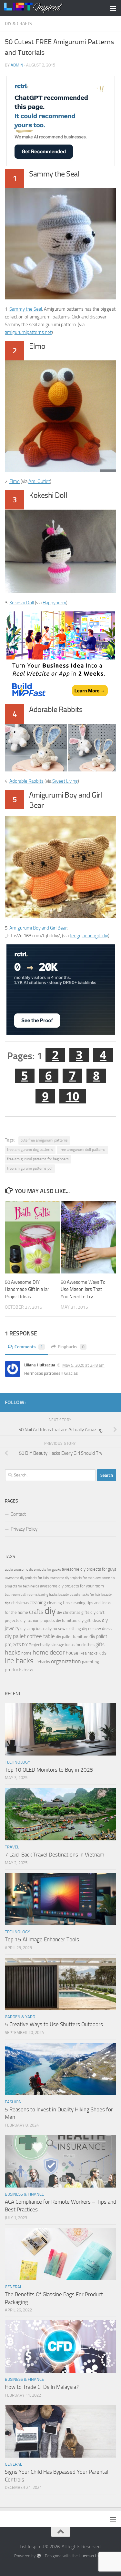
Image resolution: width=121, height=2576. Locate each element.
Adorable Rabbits (26, 781)
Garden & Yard (20, 2017)
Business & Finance (24, 2194)
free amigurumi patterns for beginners (38, 1159)
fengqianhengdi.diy (89, 936)
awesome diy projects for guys (89, 1569)
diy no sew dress (97, 1629)
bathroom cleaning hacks (39, 1595)
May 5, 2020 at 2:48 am (83, 1365)
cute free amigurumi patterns (44, 1140)
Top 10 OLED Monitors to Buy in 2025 (49, 1770)
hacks (13, 1652)
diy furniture (67, 1620)
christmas (20, 1603)
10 (73, 1096)
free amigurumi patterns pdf (30, 1168)
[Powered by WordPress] (39, 2556)
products (14, 1670)
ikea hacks (88, 1653)
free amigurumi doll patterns (82, 1150)
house (72, 1653)
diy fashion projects (38, 1620)
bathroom (12, 1595)
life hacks (19, 1661)
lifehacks (42, 1662)
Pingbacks (71, 1347)
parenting (91, 1662)
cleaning (38, 1603)
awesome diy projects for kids (27, 1578)
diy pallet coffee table (30, 1636)
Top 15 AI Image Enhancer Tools (42, 1939)
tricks (28, 1670)
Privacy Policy (24, 1529)
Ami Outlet (39, 481)
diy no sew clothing (64, 1629)
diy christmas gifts (73, 1612)
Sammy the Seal (26, 309)
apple (9, 1570)
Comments (29, 1347)
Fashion (13, 2102)
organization (66, 1661)
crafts (36, 1612)
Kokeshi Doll (22, 603)
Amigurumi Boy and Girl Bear (38, 928)
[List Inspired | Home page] (43, 8)
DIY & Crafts (18, 24)
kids (102, 1653)
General (13, 2287)
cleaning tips (58, 1603)
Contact (18, 1514)
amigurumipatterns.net (28, 332)
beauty (64, 1595)
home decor (49, 1652)
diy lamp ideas (33, 1629)
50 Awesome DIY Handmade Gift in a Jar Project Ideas (27, 1289)
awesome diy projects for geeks (37, 1570)
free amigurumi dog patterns (30, 1150)
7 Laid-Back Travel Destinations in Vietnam (55, 1855)
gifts (100, 1645)
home (26, 1653)
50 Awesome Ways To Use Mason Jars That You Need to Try (83, 1289)
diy (50, 1611)
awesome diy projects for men (72, 1578)
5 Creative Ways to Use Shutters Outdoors (54, 2024)
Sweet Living (65, 781)
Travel (12, 1847)
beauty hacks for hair (85, 1595)
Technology (17, 1762)
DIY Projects (33, 1645)
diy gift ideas (90, 1620)
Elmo (15, 481)
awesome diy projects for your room (72, 1586)
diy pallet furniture (72, 1637)
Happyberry (54, 603)
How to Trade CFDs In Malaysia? (42, 2387)
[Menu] (113, 8)
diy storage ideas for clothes (70, 1645)
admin (17, 65)
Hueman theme (93, 2556)
